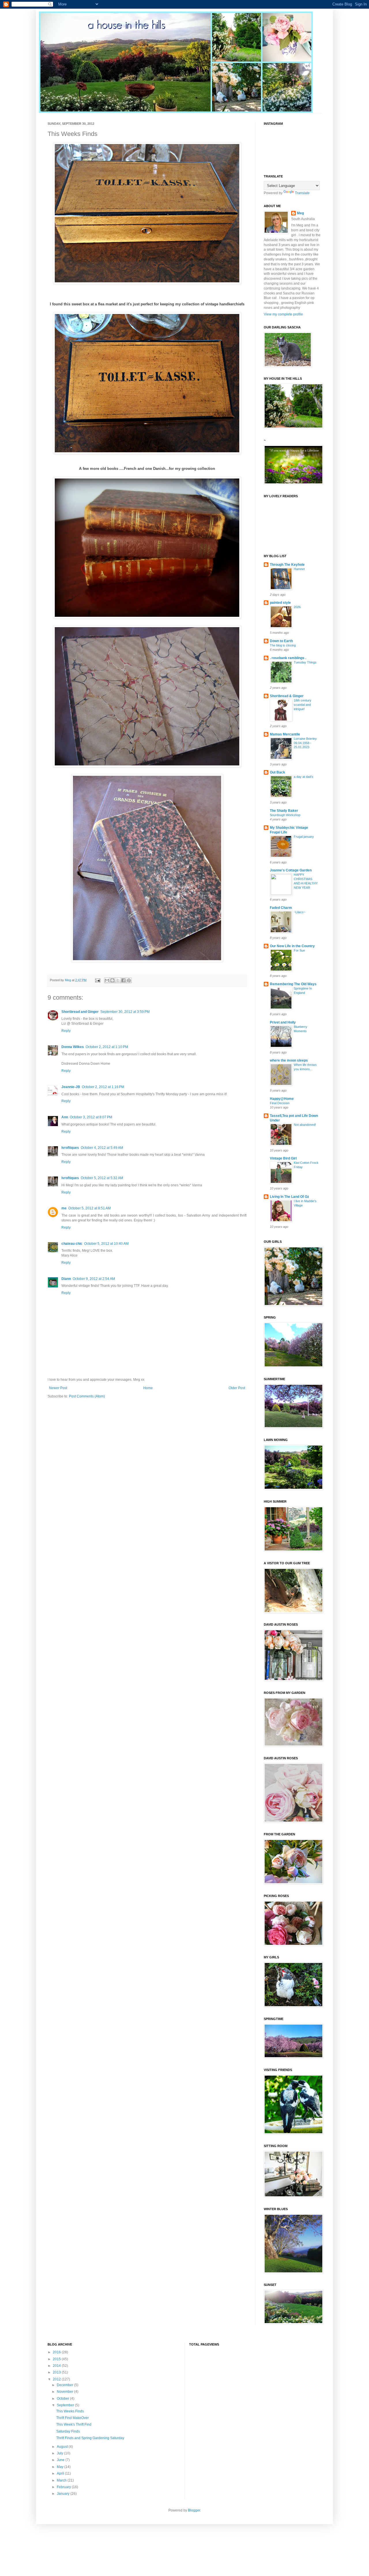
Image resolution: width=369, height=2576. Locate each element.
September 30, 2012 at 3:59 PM (125, 1012)
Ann (65, 1117)
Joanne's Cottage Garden (291, 870)
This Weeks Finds (70, 2411)
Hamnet (299, 569)
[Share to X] (118, 980)
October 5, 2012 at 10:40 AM (106, 1244)
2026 (297, 607)
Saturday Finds (68, 2431)
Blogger (194, 2510)
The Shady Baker (284, 811)
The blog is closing (283, 645)
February (64, 2487)
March (62, 2480)
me (64, 1208)
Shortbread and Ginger (80, 1012)
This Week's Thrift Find (74, 2424)
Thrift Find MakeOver (73, 2418)
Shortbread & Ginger (287, 696)
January (64, 2494)
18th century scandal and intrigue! (303, 705)
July (60, 2453)
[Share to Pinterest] (129, 980)
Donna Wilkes (73, 1047)
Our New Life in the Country (292, 946)
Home (148, 1388)
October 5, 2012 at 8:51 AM (90, 1208)
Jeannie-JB (71, 1087)
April (61, 2473)
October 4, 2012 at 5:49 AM (102, 1148)
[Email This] (107, 980)
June (61, 2460)
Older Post (237, 1388)
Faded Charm (281, 908)
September (66, 2405)
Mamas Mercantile (285, 734)
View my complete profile (283, 314)
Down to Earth (281, 641)
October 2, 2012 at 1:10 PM (107, 1047)
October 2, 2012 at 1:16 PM (103, 1087)
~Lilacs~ (300, 912)
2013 (57, 2372)
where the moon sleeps (289, 1060)
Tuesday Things (305, 662)
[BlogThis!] (112, 980)
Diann (66, 1279)
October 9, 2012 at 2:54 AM (94, 1279)
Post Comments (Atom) (87, 1396)
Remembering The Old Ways (293, 984)
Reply (66, 1031)
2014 (57, 2366)
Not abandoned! (305, 1125)
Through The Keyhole (287, 565)
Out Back (277, 772)
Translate (302, 193)
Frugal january (304, 837)
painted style (280, 603)
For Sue (299, 950)
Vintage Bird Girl (283, 1158)
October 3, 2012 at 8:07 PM (91, 1117)
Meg (300, 213)
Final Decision (280, 1103)
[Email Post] (97, 980)
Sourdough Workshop (285, 815)
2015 (57, 2359)
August (63, 2447)
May (61, 2467)
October (63, 2399)
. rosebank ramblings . (288, 658)
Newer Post (58, 1388)
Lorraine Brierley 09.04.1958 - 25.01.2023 (305, 743)
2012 (57, 2379)
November (65, 2392)
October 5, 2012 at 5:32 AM (102, 1178)
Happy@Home (282, 1099)
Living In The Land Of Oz (289, 1197)
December (65, 2385)
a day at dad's (304, 777)
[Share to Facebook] (123, 980)
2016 (57, 2352)
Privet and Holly (283, 1022)
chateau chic (72, 1244)
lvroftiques (70, 1148)
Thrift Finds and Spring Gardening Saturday (90, 2438)
